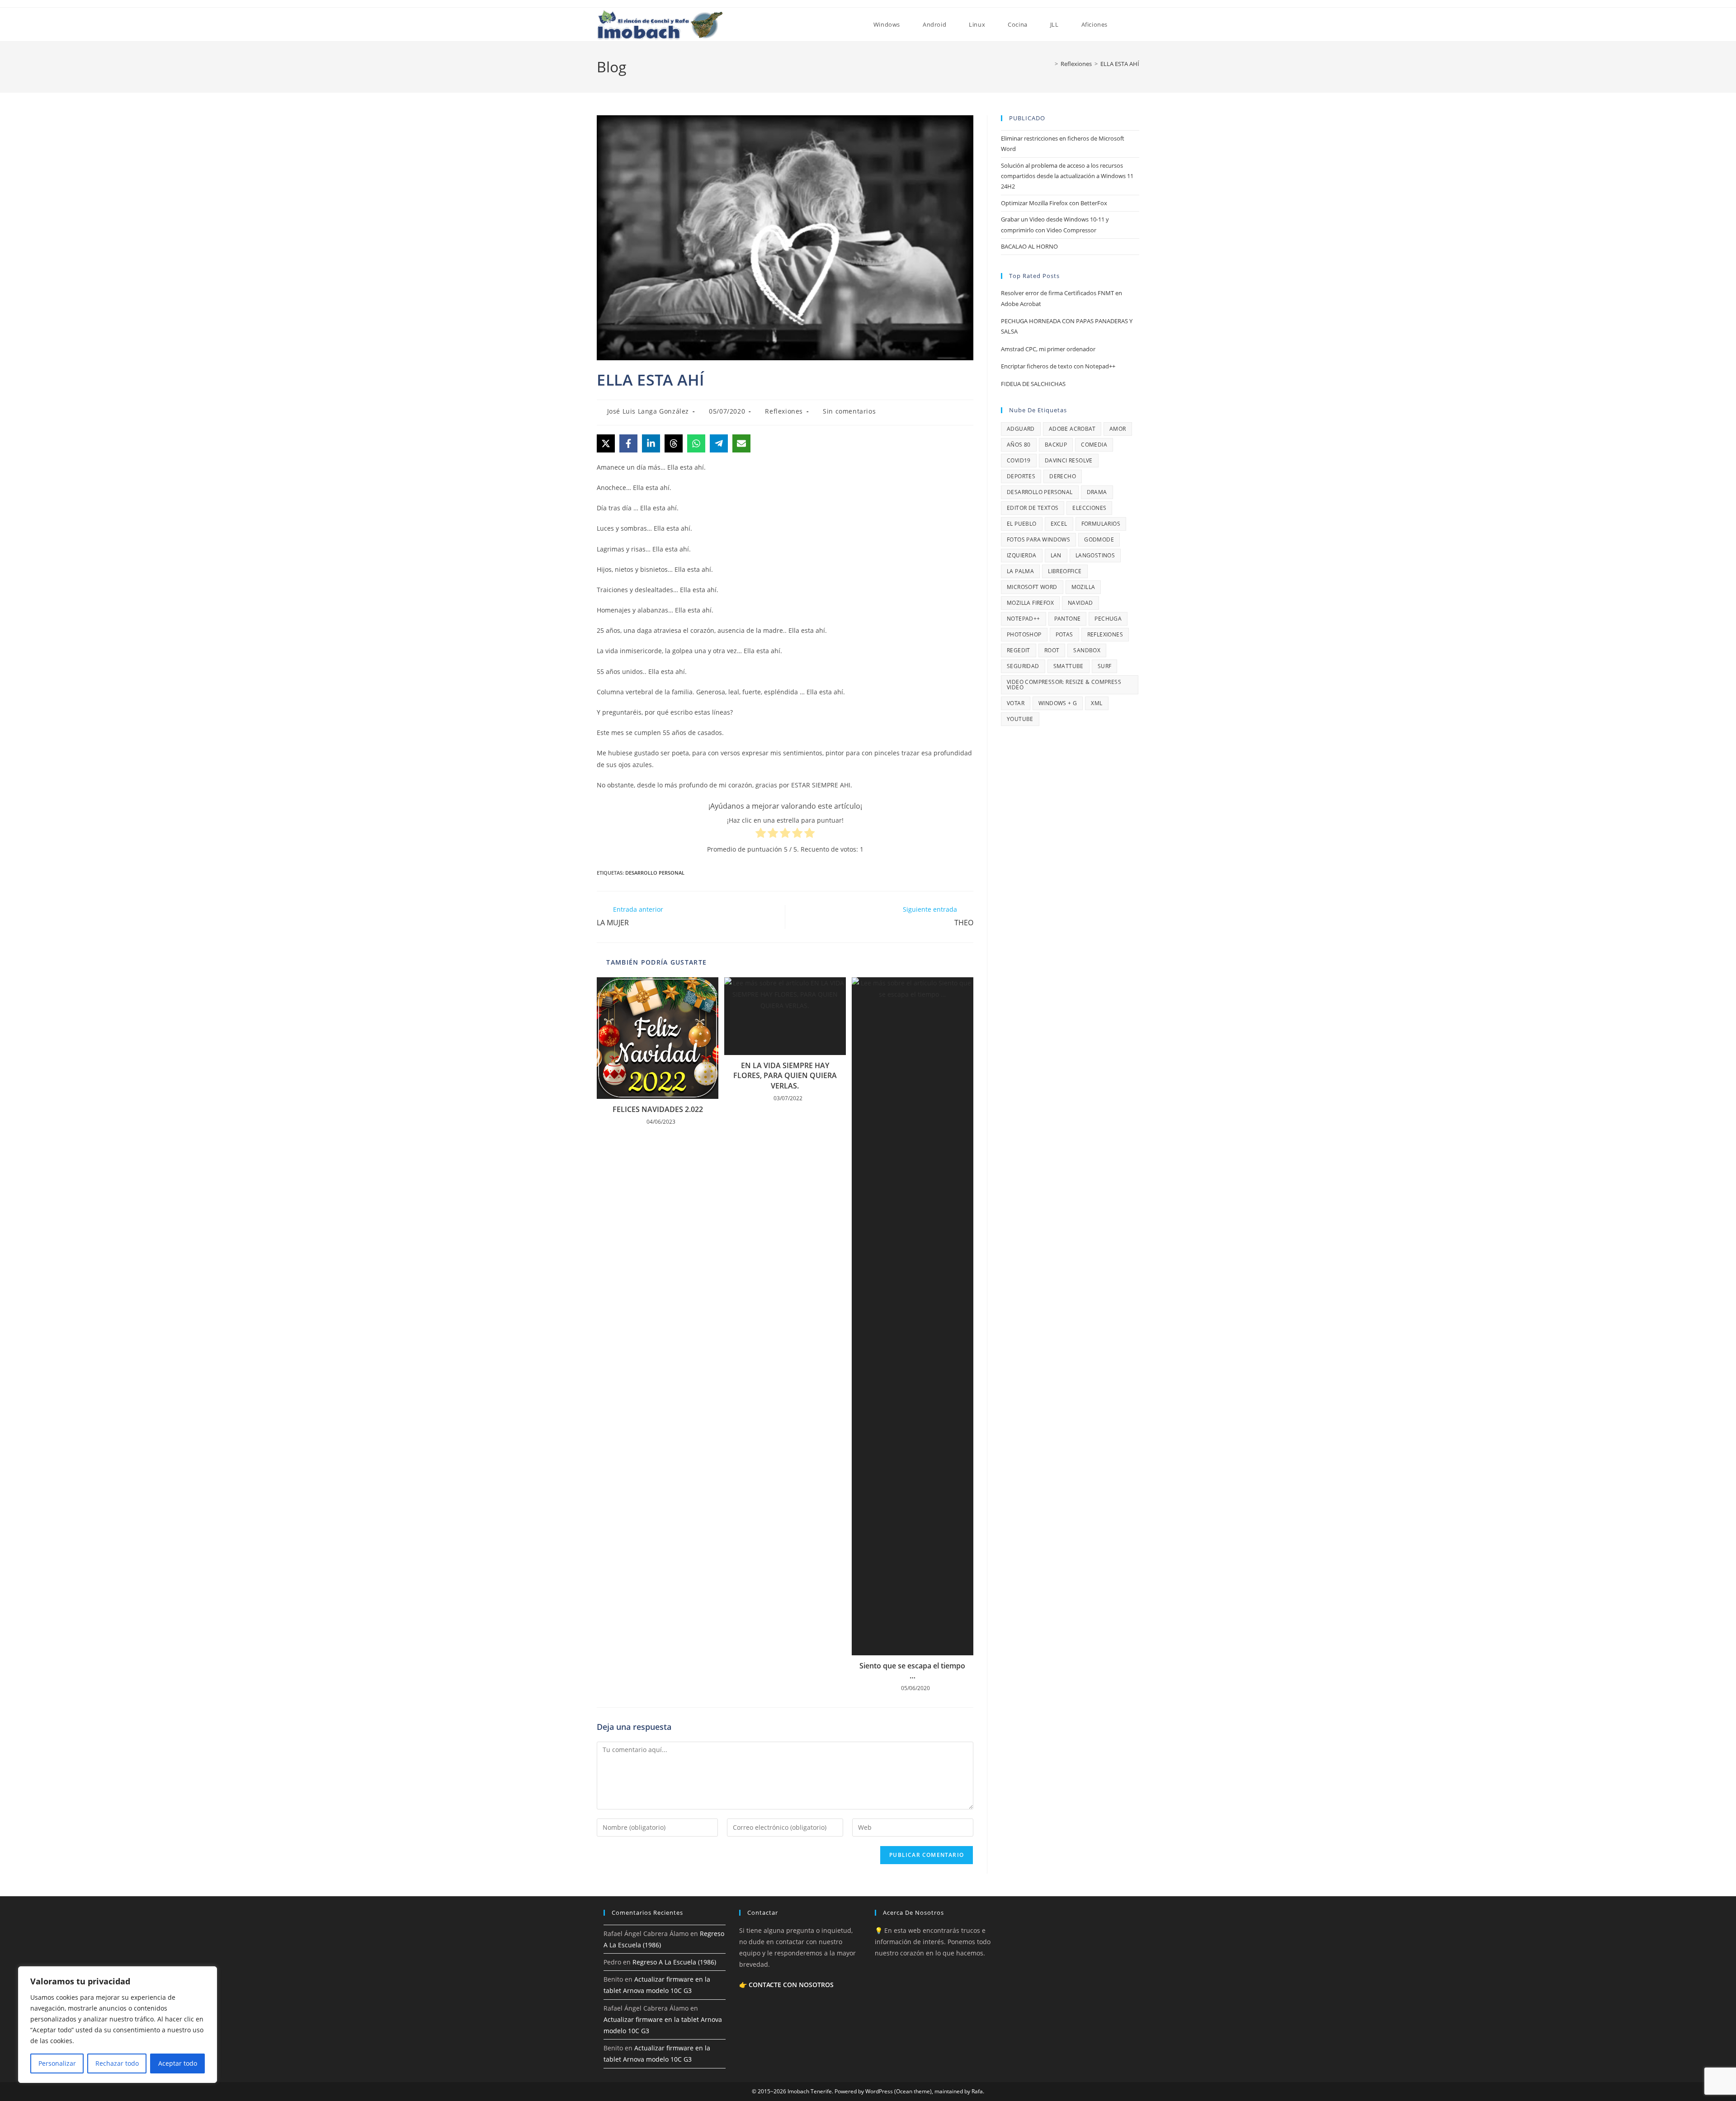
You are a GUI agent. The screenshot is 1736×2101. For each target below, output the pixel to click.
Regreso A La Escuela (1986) (674, 1962)
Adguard (1021, 429)
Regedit (1019, 650)
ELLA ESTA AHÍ (1120, 64)
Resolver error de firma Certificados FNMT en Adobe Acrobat (1061, 298)
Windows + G (1058, 703)
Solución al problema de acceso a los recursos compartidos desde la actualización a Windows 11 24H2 (1067, 176)
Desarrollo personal (655, 873)
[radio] (761, 834)
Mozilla (1083, 587)
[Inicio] (1050, 64)
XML (1097, 703)
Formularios (1101, 524)
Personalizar (57, 2063)
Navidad (1080, 603)
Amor (1118, 429)
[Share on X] (606, 443)
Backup (1056, 445)
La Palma (1020, 571)
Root (1052, 650)
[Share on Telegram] (719, 443)
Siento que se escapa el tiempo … (912, 1671)
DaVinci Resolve (1069, 460)
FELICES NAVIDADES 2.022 (658, 1109)
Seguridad (1023, 666)
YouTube (1020, 719)
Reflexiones (784, 411)
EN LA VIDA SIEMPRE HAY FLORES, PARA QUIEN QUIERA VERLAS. (785, 1076)
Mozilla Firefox (1030, 603)
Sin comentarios (849, 411)
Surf (1105, 666)
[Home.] (851, 24)
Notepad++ (1024, 619)
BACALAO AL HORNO (1029, 246)
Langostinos (1095, 555)
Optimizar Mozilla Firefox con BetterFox (1054, 203)
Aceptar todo (178, 2063)
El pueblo (1022, 524)
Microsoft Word (1032, 587)
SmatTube (1068, 666)
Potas (1064, 634)
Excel (1059, 524)
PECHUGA (1108, 619)
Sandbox (1087, 650)
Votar (1016, 703)
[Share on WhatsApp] (696, 443)
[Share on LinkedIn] (651, 443)
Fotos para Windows (1038, 539)
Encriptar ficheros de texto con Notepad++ (1058, 366)
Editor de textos (1033, 508)
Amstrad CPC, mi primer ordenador (1048, 349)
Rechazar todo (117, 2063)
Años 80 (1019, 445)
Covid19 (1019, 460)
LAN (1056, 555)
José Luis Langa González (648, 411)
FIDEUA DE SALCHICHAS (1033, 384)
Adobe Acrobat (1072, 429)
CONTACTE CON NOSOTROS (791, 1985)
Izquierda (1022, 555)
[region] (118, 2025)
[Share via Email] (741, 443)
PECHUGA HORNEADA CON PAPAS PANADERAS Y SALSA (1067, 326)
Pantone (1068, 619)
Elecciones (1089, 508)
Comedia (1094, 445)
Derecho (1063, 476)
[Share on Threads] (674, 443)
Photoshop (1024, 634)
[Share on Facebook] (628, 443)
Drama (1097, 492)
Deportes (1021, 476)
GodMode (1099, 539)
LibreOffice (1065, 571)
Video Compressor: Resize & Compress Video (1064, 685)
